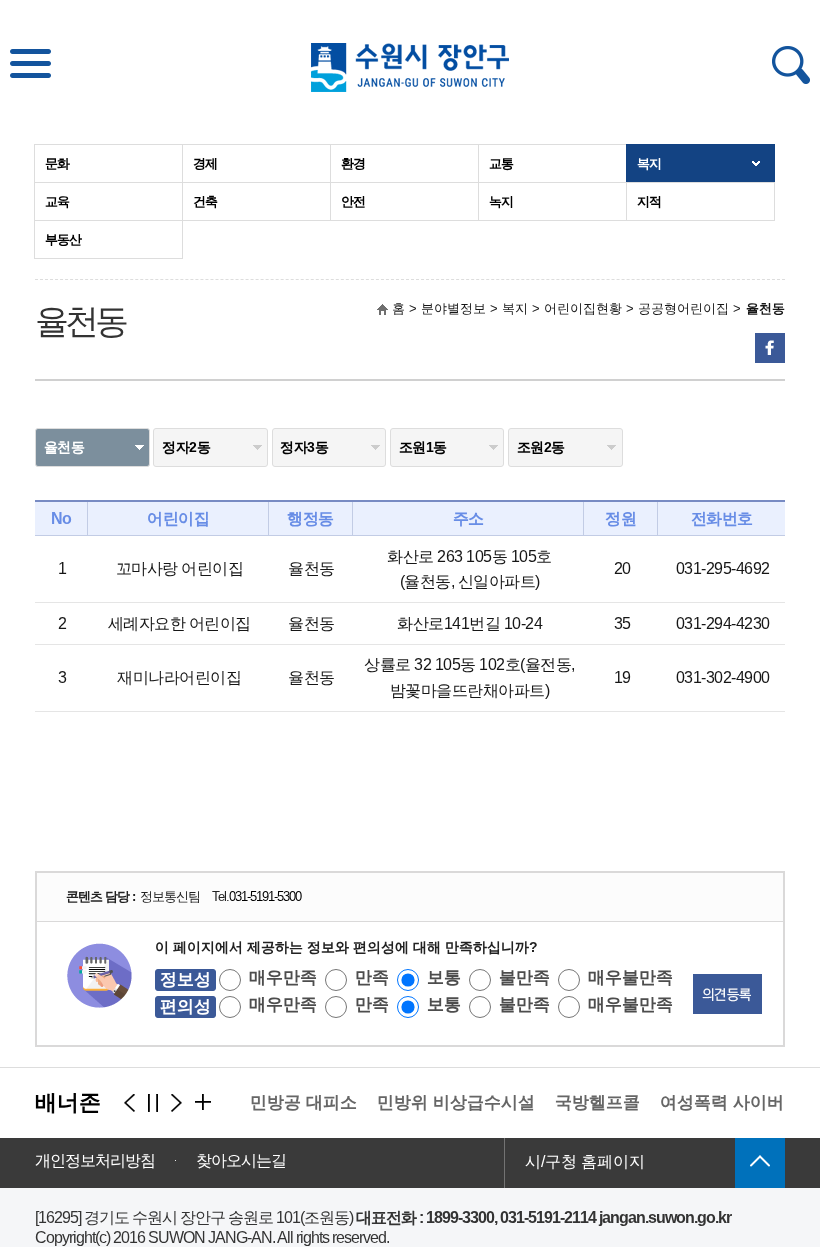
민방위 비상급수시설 (448, 1102)
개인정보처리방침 (95, 1161)
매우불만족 (630, 977)
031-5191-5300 (265, 896)
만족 (372, 977)
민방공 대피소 (295, 1102)
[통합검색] (790, 65)
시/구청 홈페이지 (585, 1161)
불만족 (524, 977)
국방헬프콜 (589, 1102)
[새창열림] (770, 348)
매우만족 (283, 977)
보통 (444, 977)
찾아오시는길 (241, 1161)
